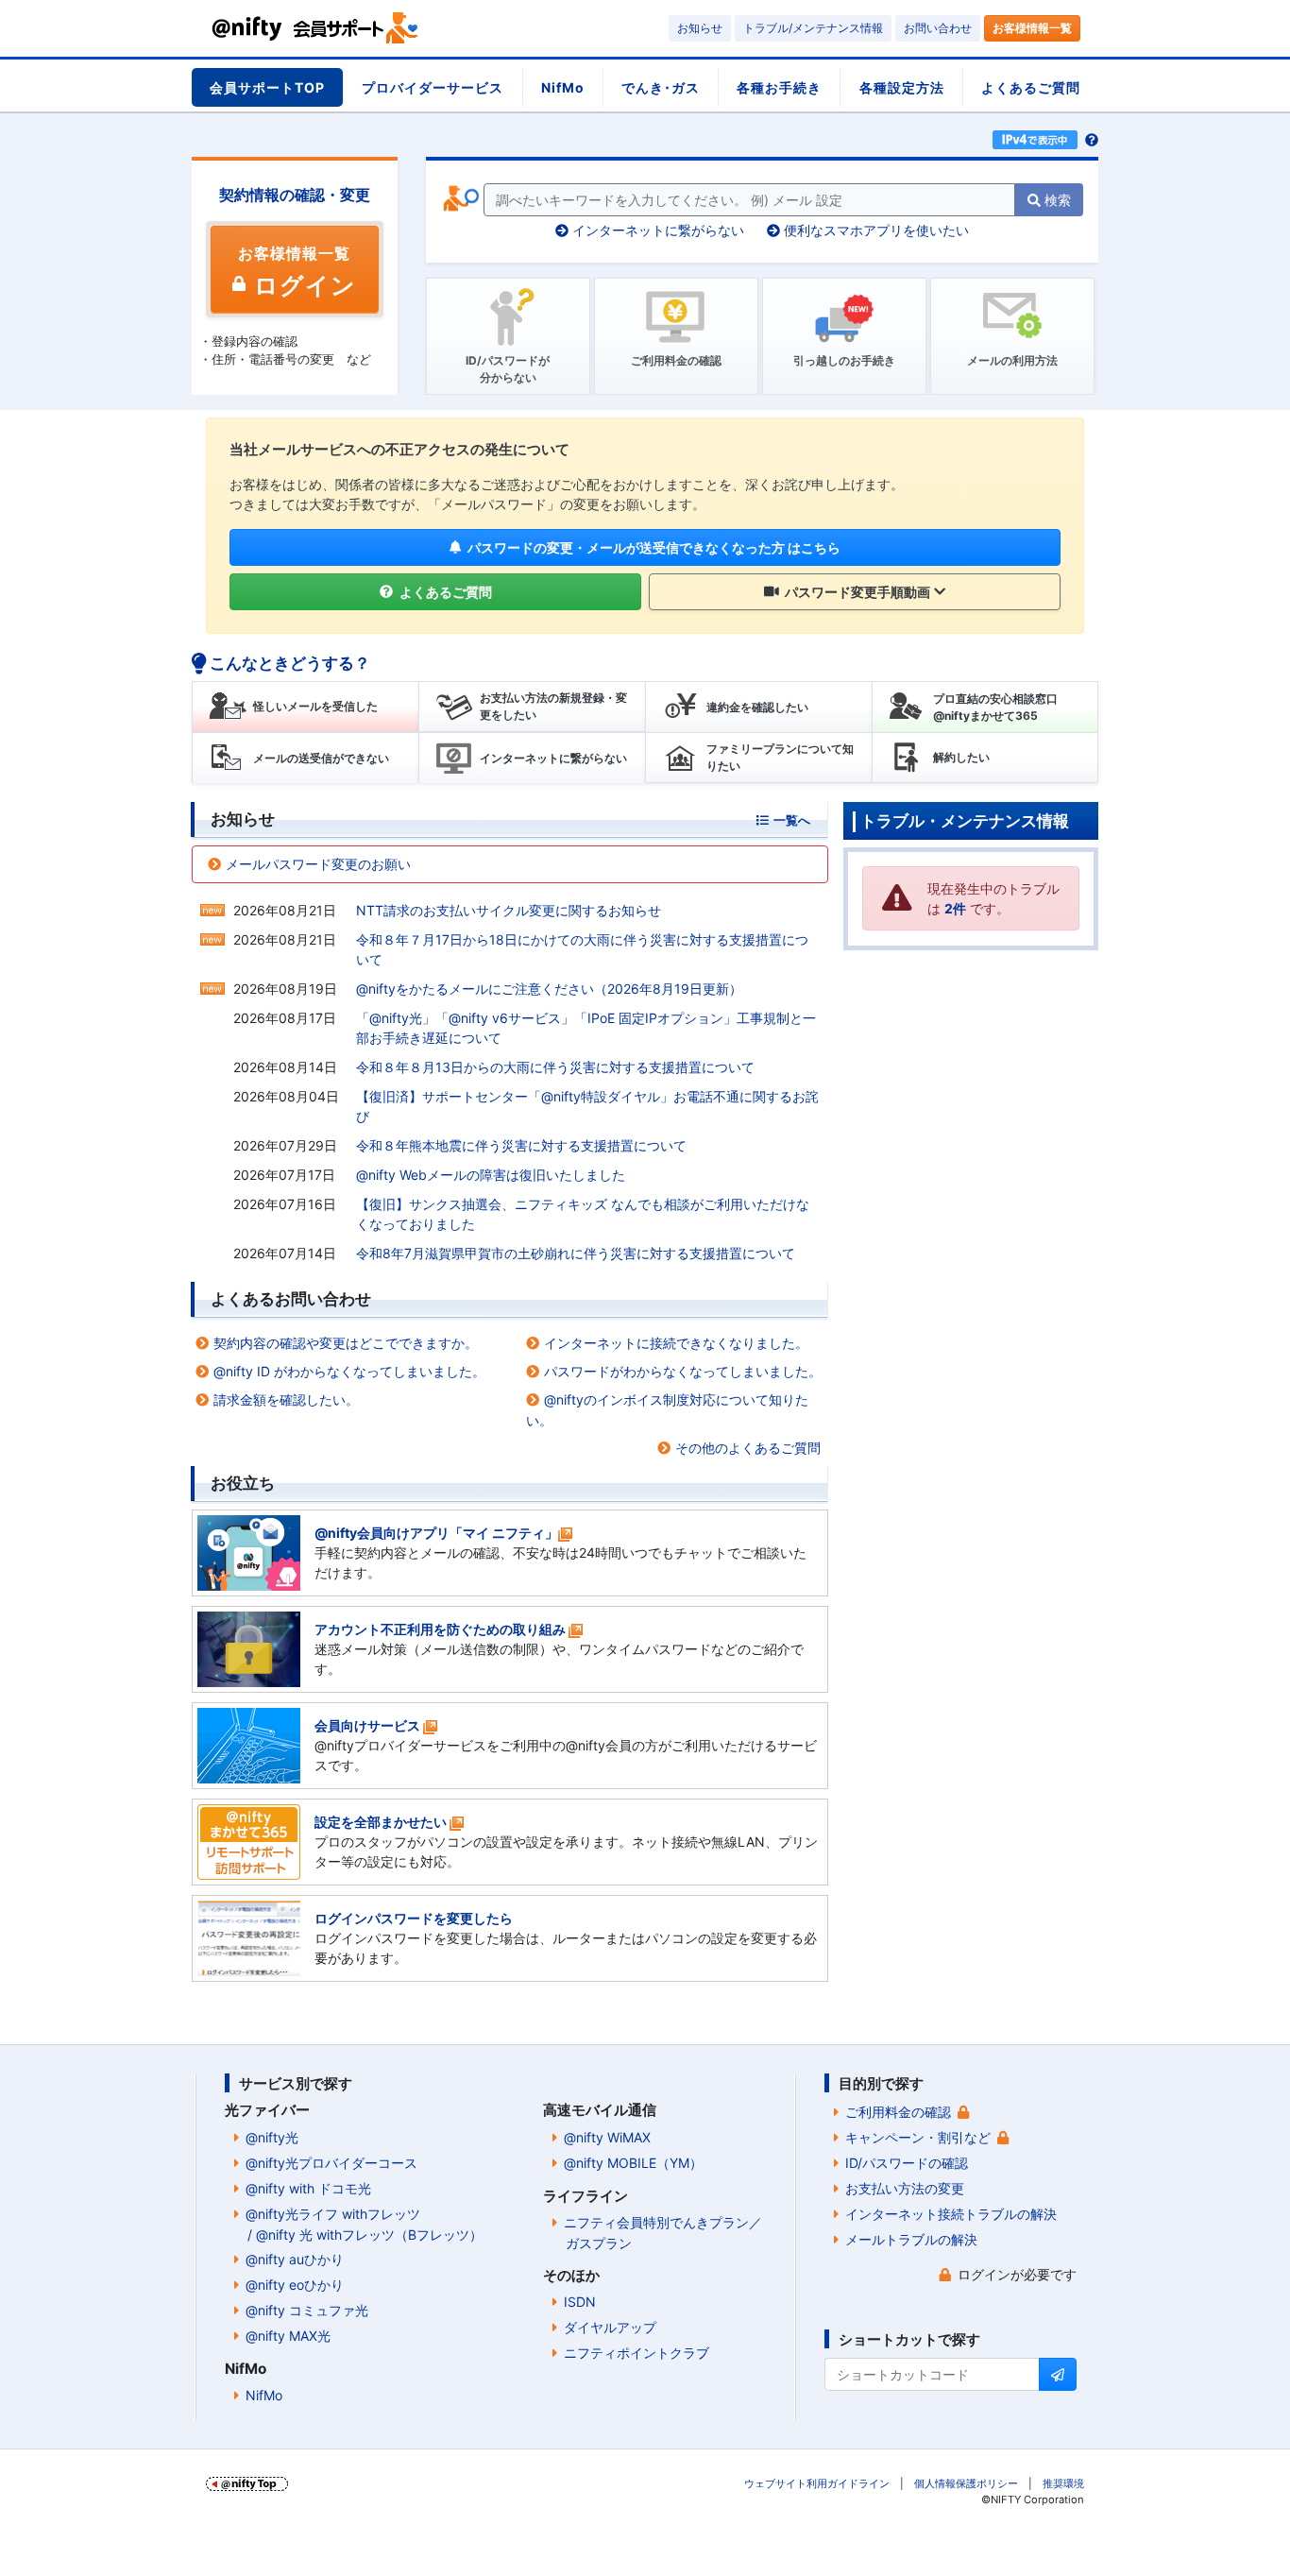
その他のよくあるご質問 (748, 1448)
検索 (1056, 200)
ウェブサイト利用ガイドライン (817, 2483)
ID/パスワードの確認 (907, 2163)
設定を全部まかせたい (381, 1822)
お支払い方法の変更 (905, 2188)
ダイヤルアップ (610, 2327)
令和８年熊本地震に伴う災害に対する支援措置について (521, 1145)
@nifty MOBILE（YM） (633, 2163)
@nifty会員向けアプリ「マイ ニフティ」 (436, 1533)
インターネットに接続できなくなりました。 (676, 1343)
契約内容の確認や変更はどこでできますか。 (346, 1343)
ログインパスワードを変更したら (414, 1918)
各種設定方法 (902, 87)
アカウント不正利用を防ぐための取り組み (440, 1629)
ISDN (580, 2302)
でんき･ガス (661, 87)
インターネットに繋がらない (656, 230)
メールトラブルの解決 (911, 2239)
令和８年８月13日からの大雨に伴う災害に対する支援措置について (555, 1067)
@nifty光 (272, 2137)
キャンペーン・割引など (918, 2137)
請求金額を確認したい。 (286, 1399)
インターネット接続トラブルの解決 (951, 2214)
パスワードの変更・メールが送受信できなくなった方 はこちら (653, 547)
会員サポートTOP (267, 87)
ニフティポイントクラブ (637, 2353)
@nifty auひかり (295, 2259)
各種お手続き (779, 87)
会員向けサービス (367, 1725)
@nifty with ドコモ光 (308, 2188)
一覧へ (792, 820)
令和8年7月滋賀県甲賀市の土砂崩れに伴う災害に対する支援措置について (576, 1253)
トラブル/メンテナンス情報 (813, 28)
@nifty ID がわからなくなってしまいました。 (349, 1371)
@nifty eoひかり (295, 2285)
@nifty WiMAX (607, 2137)
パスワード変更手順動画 (856, 592)
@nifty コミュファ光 (307, 2310)
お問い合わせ (938, 28)
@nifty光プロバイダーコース (331, 2163)
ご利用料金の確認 (898, 2112)
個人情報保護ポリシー (966, 2483)
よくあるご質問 (1031, 87)
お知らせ (700, 28)
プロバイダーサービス (433, 87)
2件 (955, 908)
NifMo (563, 87)
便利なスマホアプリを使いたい (874, 230)
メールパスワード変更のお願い (318, 864)
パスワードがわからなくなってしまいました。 (683, 1371)
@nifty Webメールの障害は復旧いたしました (491, 1175)
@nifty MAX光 (288, 2336)
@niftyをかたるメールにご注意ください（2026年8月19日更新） (549, 989)
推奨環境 (1063, 2483)
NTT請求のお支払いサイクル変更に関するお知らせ (509, 910)
